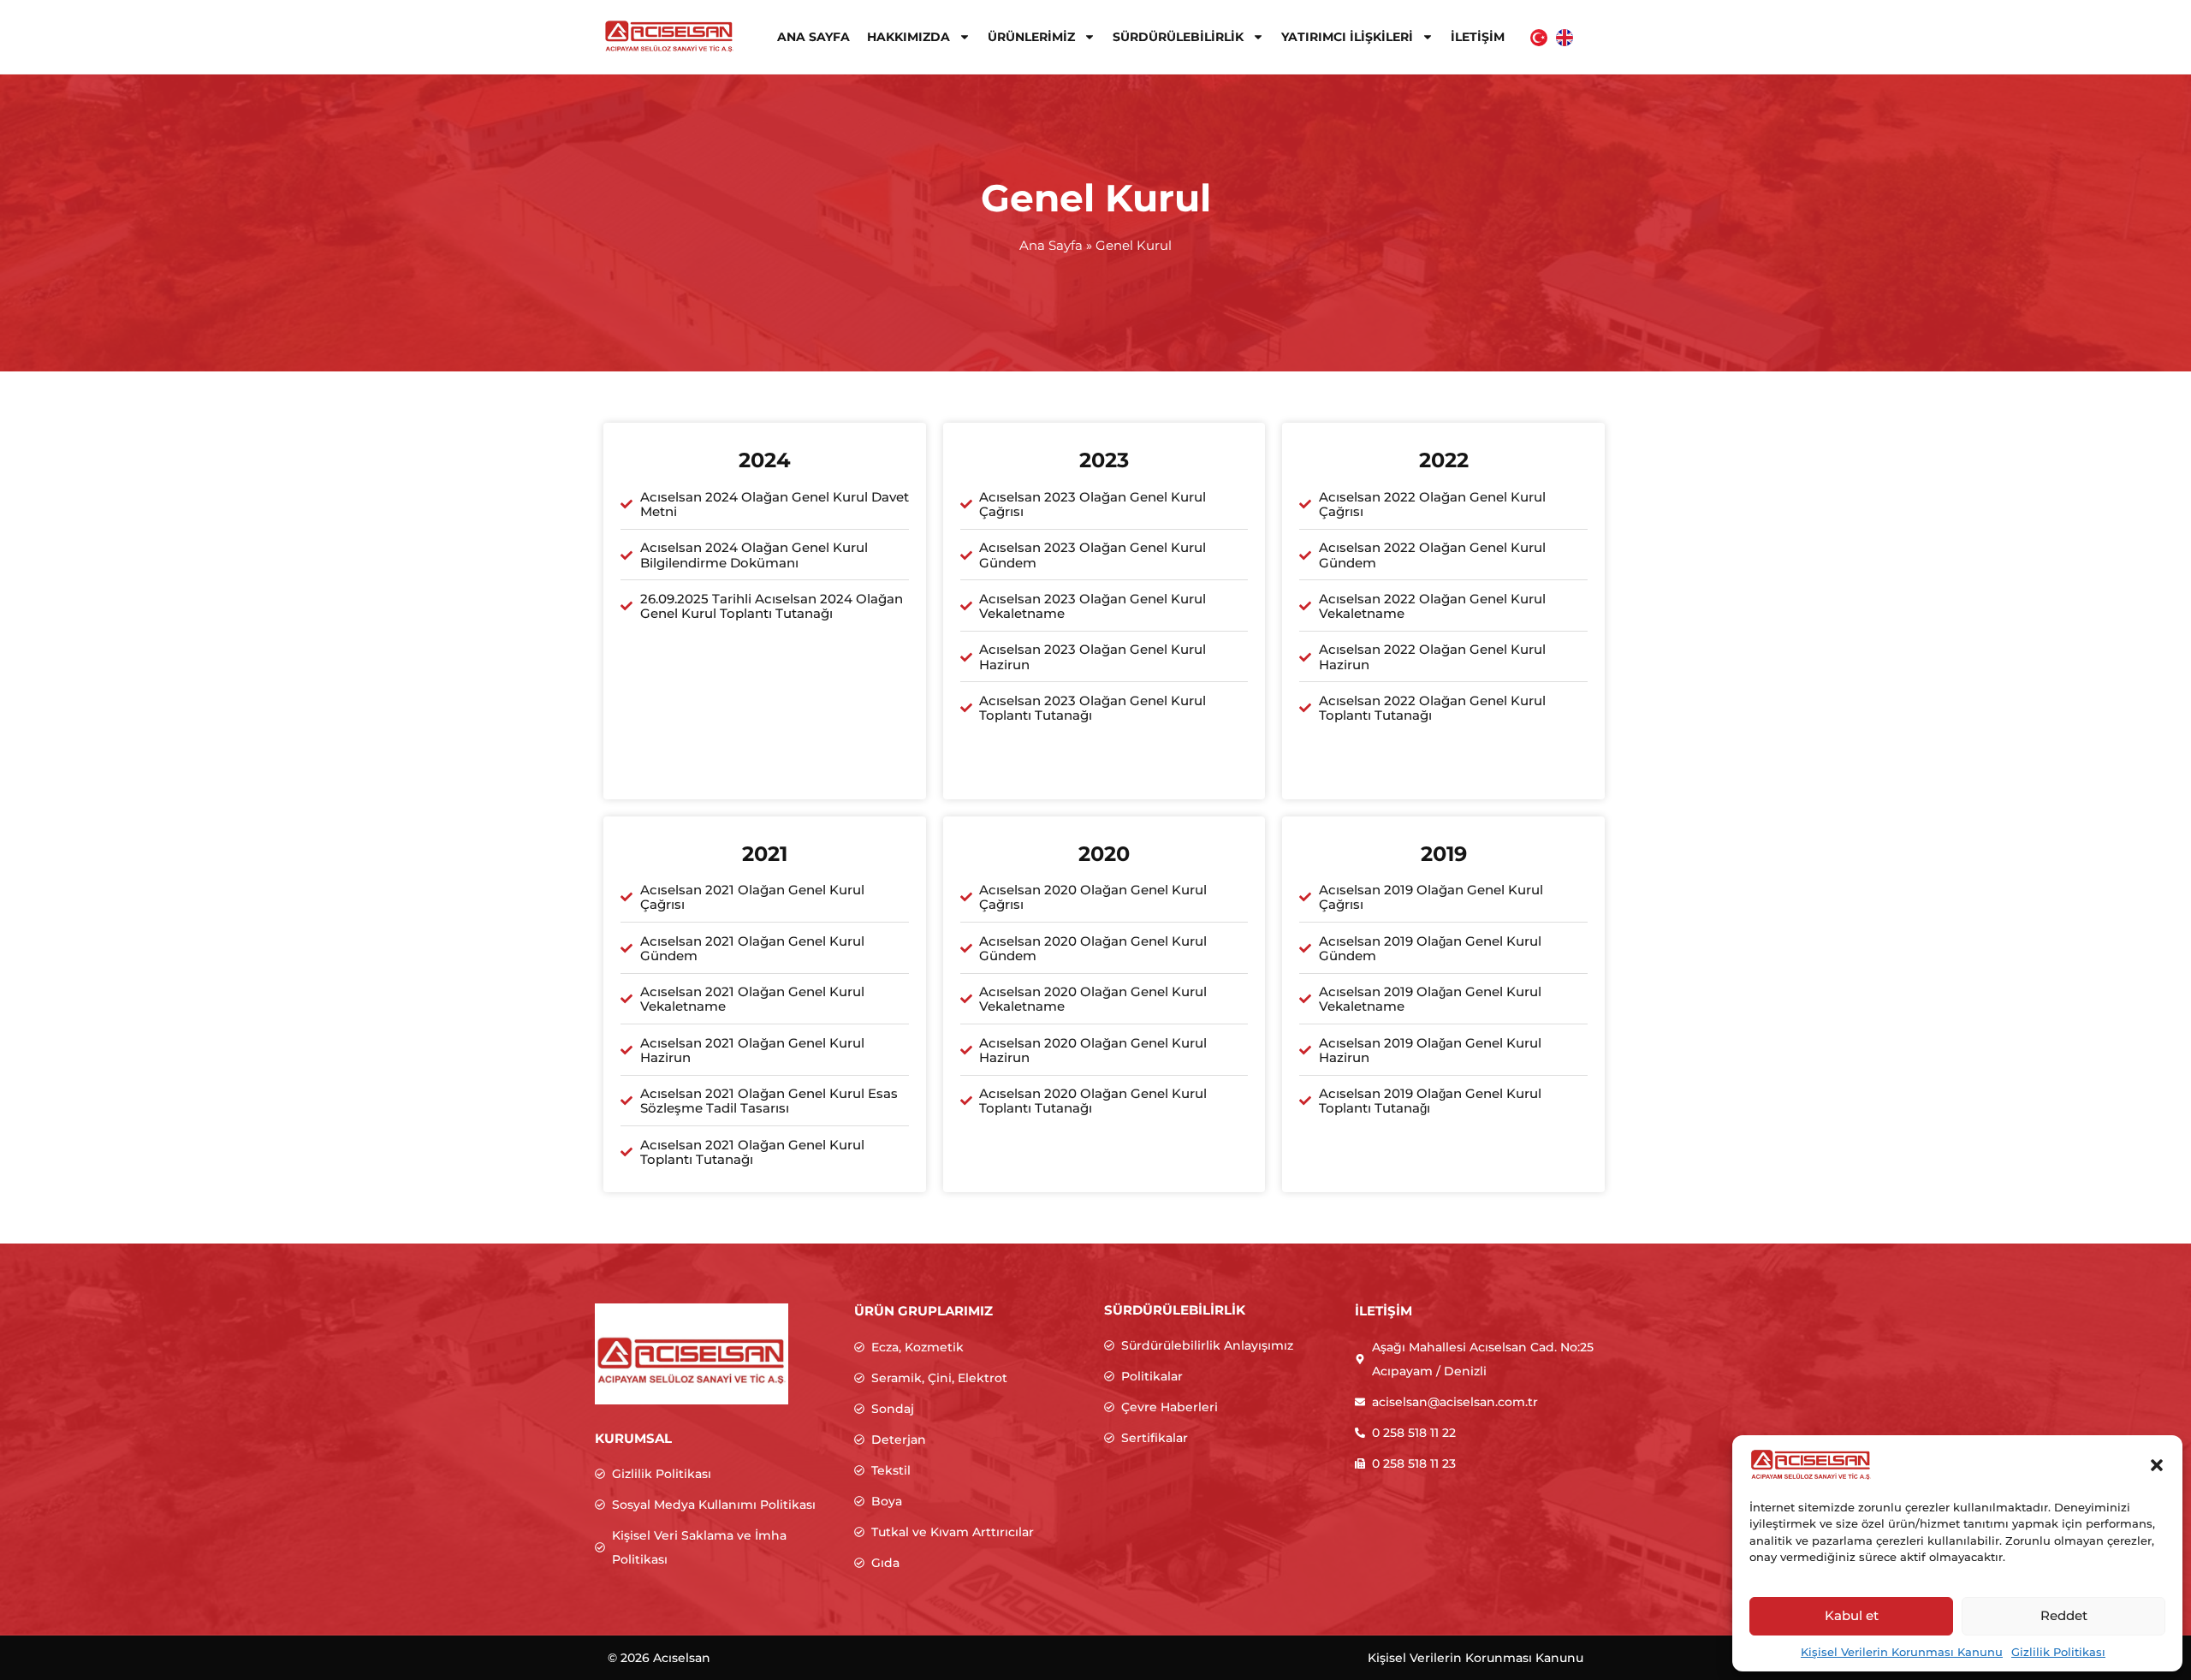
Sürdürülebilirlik (1178, 37)
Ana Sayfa (813, 37)
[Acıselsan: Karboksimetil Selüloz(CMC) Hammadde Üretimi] (669, 36)
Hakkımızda (908, 37)
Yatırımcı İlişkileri (1347, 37)
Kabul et (1852, 1615)
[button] (2157, 1465)
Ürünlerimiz (1031, 37)
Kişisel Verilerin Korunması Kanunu (1902, 1652)
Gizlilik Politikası (2058, 1652)
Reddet (2064, 1615)
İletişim (1478, 37)
